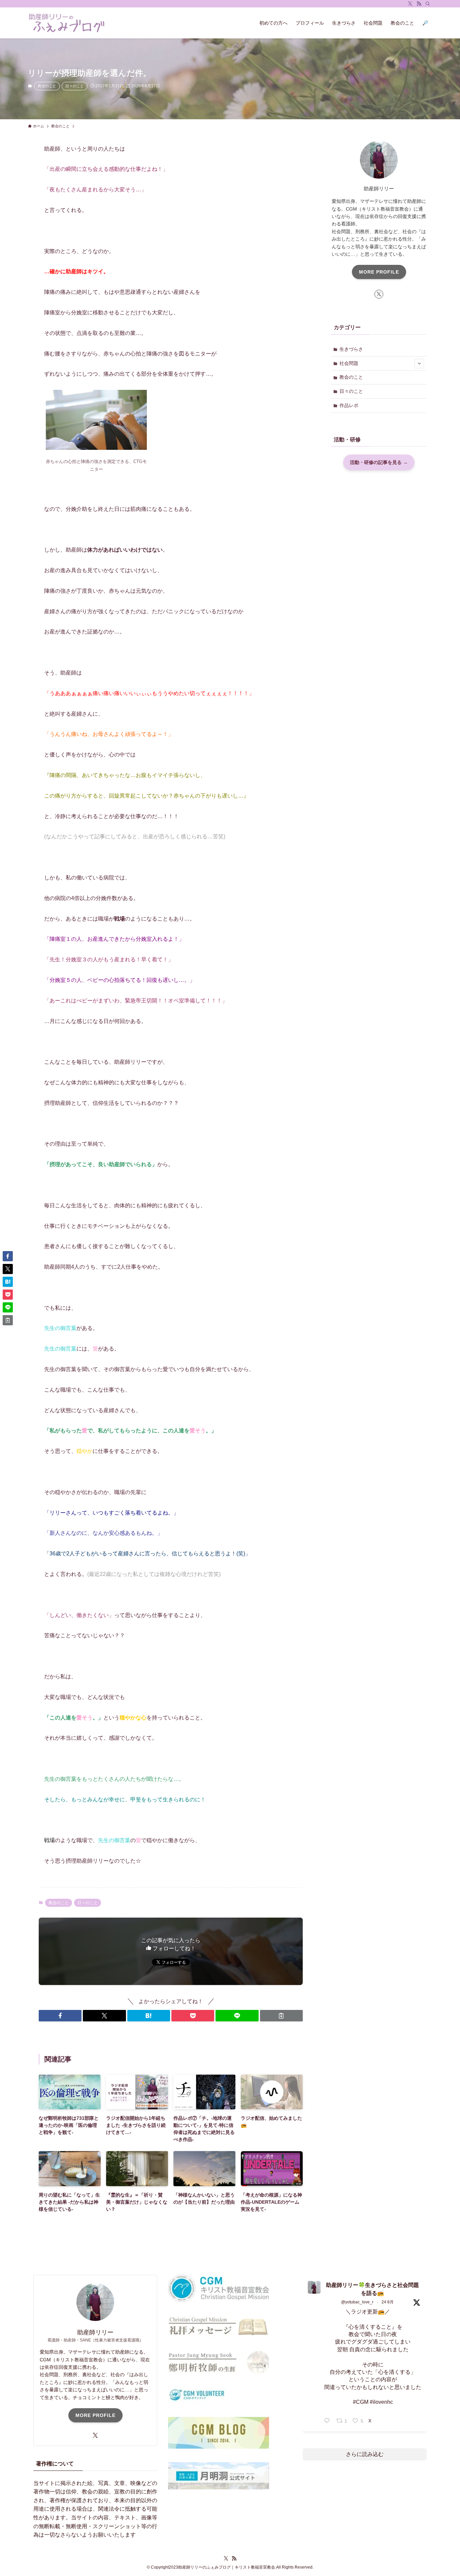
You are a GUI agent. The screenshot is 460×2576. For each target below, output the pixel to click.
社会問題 (349, 363)
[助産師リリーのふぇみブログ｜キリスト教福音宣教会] (67, 23)
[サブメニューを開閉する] (419, 364)
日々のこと (75, 86)
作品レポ (349, 405)
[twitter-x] (410, 4)
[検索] (428, 4)
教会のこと (47, 86)
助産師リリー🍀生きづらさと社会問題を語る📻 (372, 2289)
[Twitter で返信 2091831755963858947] (328, 2421)
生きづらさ (351, 349)
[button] (60, 2016)
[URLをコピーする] (281, 2016)
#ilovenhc (381, 2402)
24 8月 (388, 2302)
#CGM (361, 2402)
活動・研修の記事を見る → (379, 463)
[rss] (419, 4)
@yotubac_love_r (357, 2302)
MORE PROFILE (379, 272)
